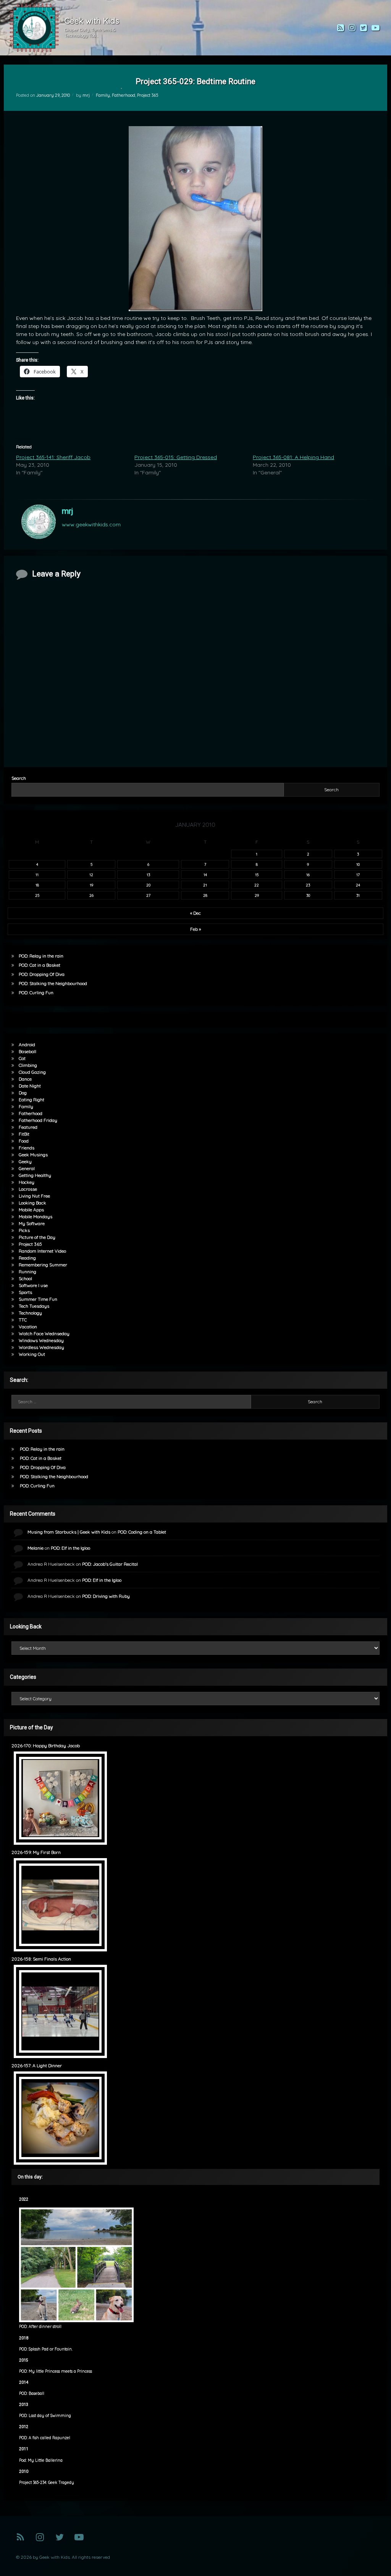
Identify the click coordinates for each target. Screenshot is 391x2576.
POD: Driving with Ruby (106, 1596)
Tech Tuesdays (34, 1306)
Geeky (25, 1161)
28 (205, 895)
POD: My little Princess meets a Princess (56, 2371)
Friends (27, 1148)
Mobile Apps (31, 1210)
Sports (25, 1292)
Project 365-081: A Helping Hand (293, 457)
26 (91, 895)
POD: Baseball (32, 2393)
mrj (86, 95)
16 (308, 875)
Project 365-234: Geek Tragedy (47, 2483)
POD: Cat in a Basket (40, 965)
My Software (32, 1223)
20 (148, 885)
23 (308, 885)
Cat (22, 1058)
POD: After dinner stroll (40, 2327)
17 (358, 875)
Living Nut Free (34, 1196)
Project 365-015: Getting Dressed (176, 457)
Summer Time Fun (38, 1299)
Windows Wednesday (41, 1340)
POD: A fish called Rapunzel (45, 2438)
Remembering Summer (43, 1265)
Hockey (27, 1182)
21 (205, 885)
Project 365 (148, 95)
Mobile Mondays (36, 1217)
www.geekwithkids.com (91, 524)
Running (27, 1272)
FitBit (24, 1134)
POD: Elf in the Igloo (70, 1548)
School (25, 1278)
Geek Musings (33, 1155)
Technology (30, 1313)
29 (257, 895)
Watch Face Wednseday (44, 1333)
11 (37, 875)
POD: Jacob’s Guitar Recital (110, 1564)
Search (19, 778)
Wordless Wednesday (41, 1347)
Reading (27, 1258)
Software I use (33, 1285)
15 (257, 875)
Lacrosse (28, 1189)
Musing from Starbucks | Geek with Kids (69, 1532)
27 (148, 895)
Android (27, 1045)
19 (91, 885)
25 (37, 895)
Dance (25, 1079)
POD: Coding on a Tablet (142, 1532)
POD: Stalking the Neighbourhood (53, 983)
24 (358, 885)
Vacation (28, 1327)
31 (358, 895)
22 (257, 885)
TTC (23, 1320)
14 (205, 875)
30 (308, 895)
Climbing (28, 1065)
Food (24, 1141)
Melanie (36, 1548)
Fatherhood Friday (38, 1120)
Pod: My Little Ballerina (41, 2460)
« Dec (195, 913)
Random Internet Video (42, 1251)
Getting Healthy (35, 1175)
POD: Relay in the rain (41, 956)
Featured (28, 1127)
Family (103, 95)
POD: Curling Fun (36, 993)
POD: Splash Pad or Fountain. (46, 2349)
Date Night (30, 1086)
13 (148, 875)
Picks (24, 1230)
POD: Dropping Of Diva (42, 974)
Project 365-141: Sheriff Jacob (53, 457)
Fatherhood (124, 95)
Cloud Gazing (32, 1072)
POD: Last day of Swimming (45, 2416)
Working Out (32, 1354)
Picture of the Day (37, 1237)
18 (37, 885)
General (27, 1168)
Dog (23, 1093)
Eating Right (32, 1100)
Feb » (195, 929)
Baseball (27, 1051)
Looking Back (32, 1203)
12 (91, 875)
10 (358, 864)
